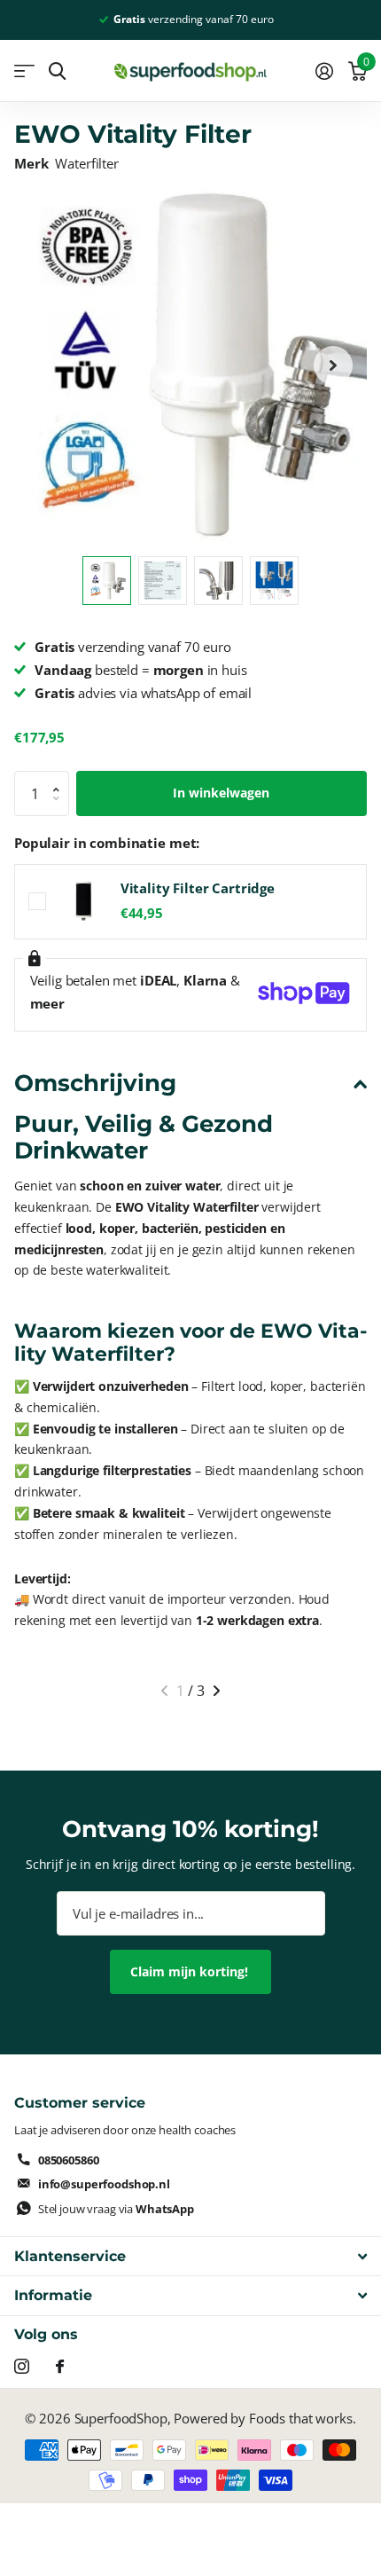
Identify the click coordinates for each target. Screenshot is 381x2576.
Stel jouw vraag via (116, 2209)
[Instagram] (22, 2366)
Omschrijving (95, 1083)
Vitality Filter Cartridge (198, 888)
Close (190, 2256)
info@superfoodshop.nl (104, 2184)
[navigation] (107, 581)
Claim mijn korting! (191, 1971)
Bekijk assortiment (24, 71)
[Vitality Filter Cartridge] (83, 901)
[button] (333, 365)
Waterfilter (86, 164)
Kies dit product (37, 901)
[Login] (324, 71)
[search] (57, 71)
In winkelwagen (221, 793)
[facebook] (60, 2366)
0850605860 (69, 2160)
